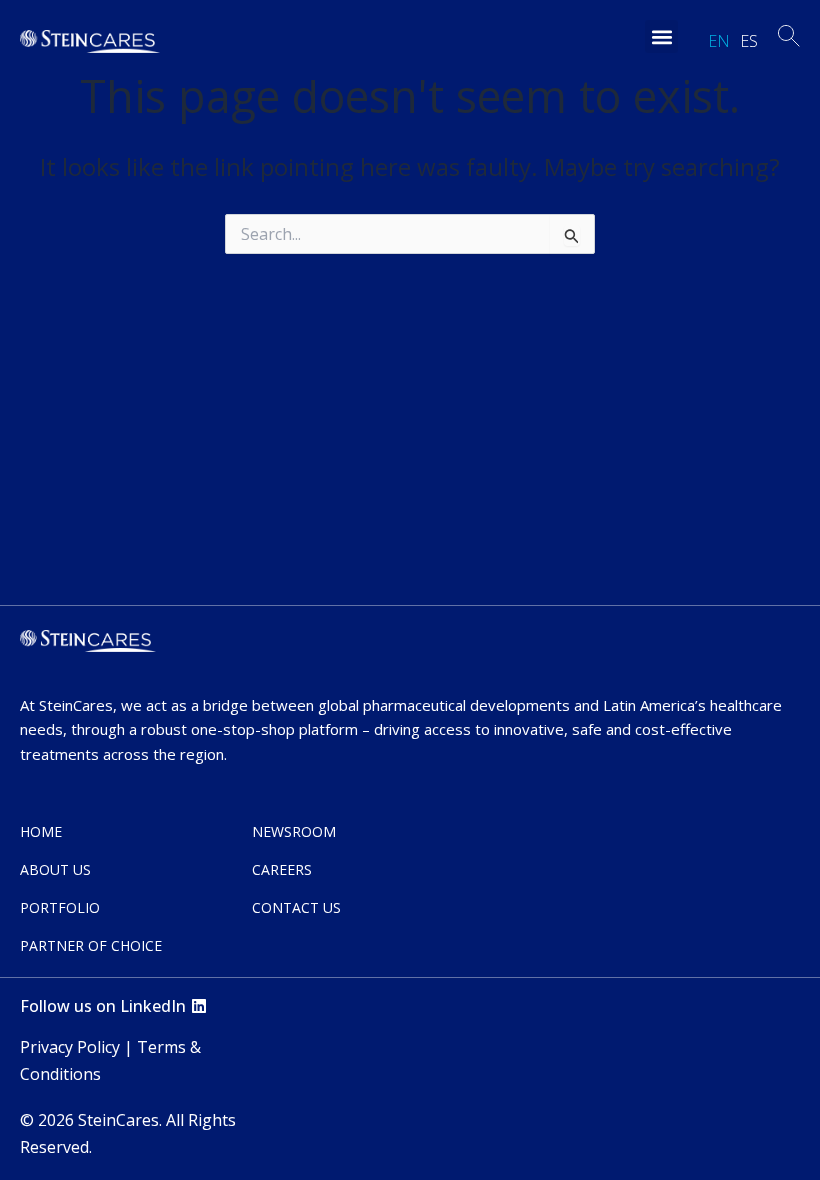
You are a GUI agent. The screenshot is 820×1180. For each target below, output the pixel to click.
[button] (661, 36)
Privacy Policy (70, 1047)
